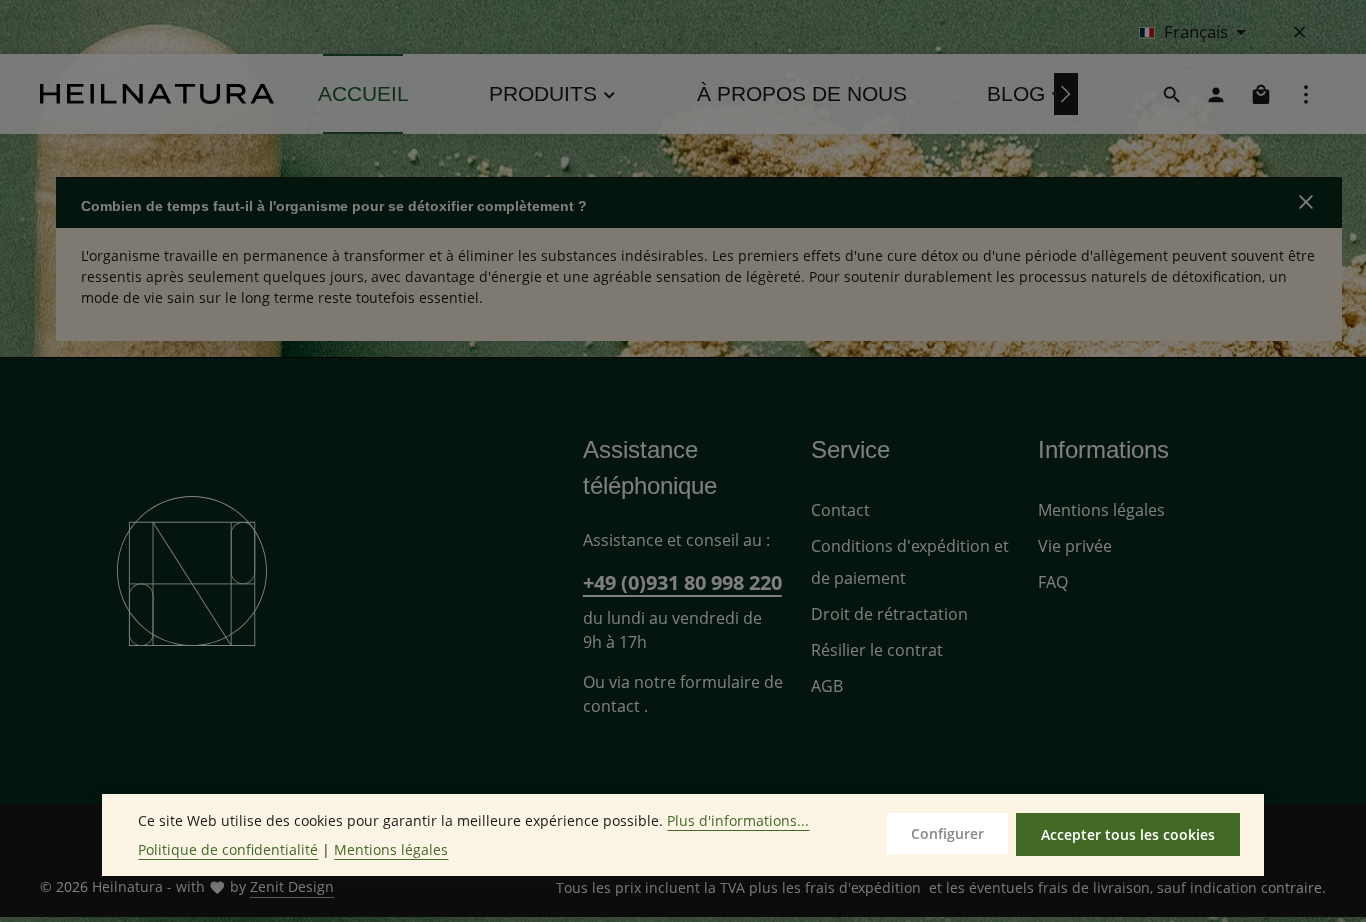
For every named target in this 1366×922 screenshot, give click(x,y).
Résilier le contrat (877, 650)
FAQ (1053, 582)
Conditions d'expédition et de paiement (910, 562)
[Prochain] (1066, 94)
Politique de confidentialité (228, 849)
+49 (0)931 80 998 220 (682, 582)
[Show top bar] (1306, 94)
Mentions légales (1101, 510)
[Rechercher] (1172, 94)
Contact (840, 510)
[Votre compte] (1216, 94)
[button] (699, 202)
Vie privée (1075, 546)
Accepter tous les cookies (1128, 834)
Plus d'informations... (738, 820)
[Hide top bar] (1300, 32)
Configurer (947, 833)
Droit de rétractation (889, 614)
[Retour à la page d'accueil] (157, 94)
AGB (827, 686)
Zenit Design (292, 886)
